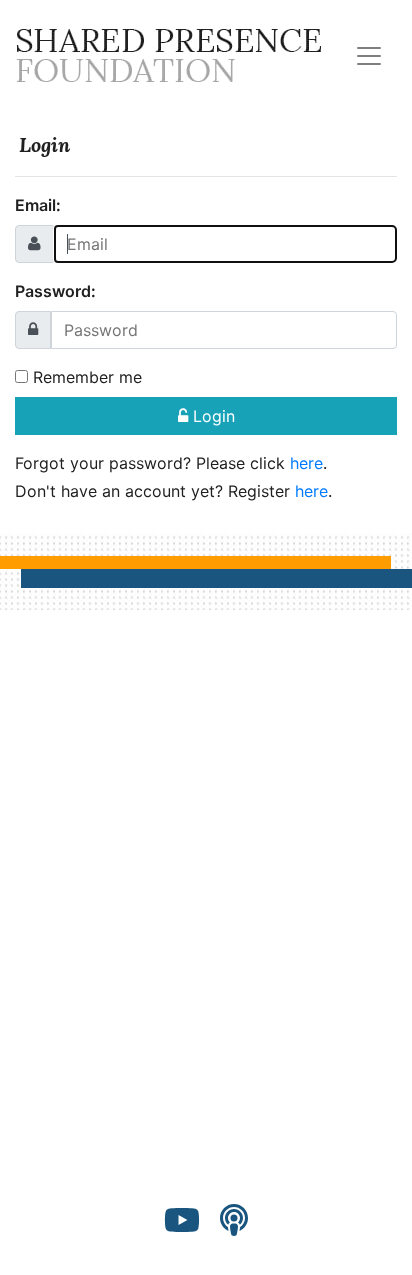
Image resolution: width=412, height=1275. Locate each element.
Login (211, 416)
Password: (55, 291)
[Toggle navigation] (369, 56)
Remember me (85, 377)
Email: (38, 205)
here (306, 463)
